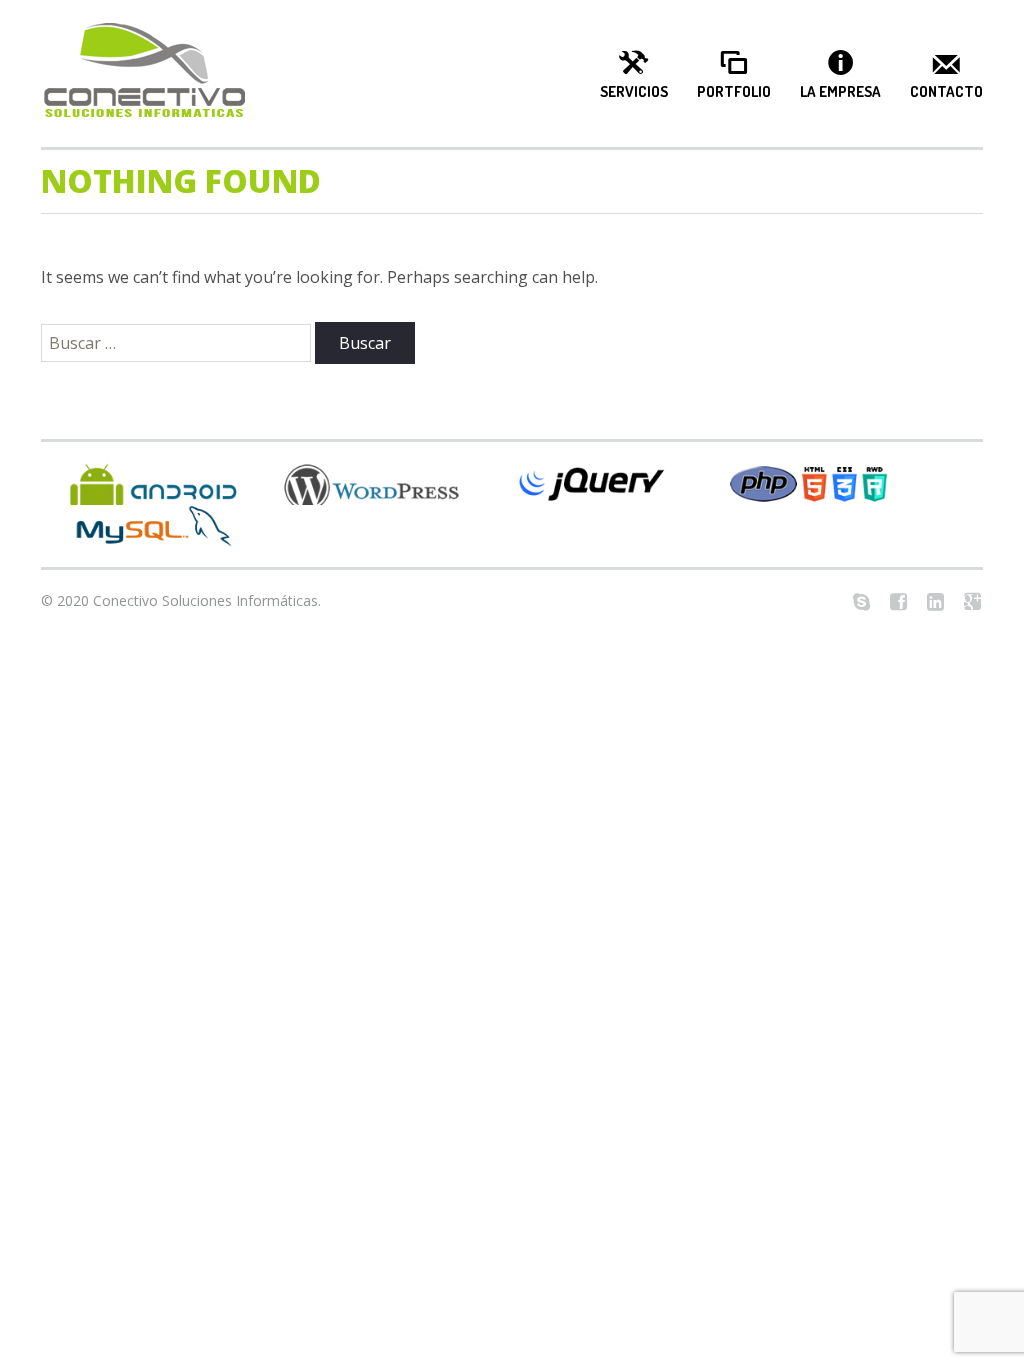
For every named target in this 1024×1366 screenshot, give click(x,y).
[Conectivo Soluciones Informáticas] (143, 73)
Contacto (946, 92)
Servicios (634, 92)
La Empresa (840, 92)
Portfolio (734, 92)
